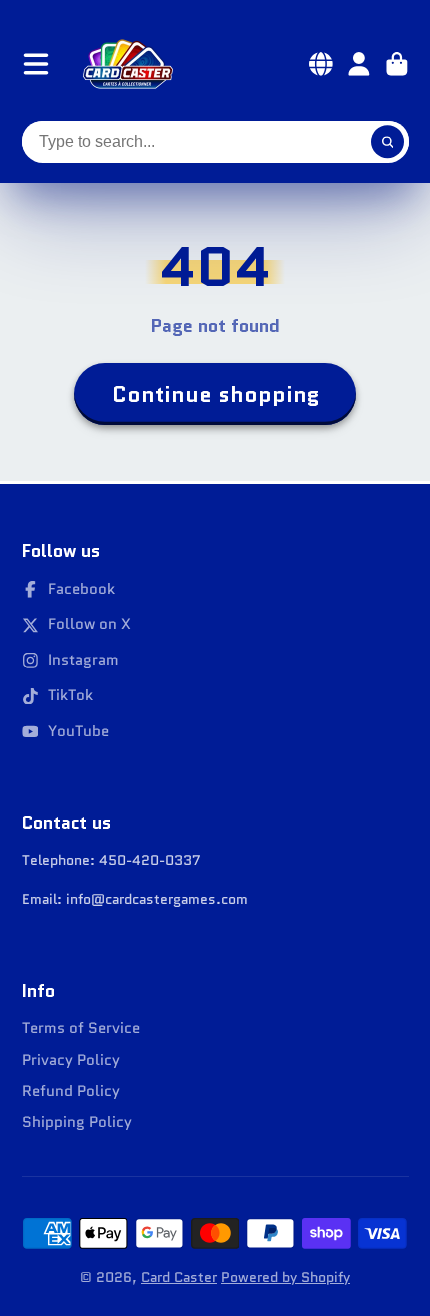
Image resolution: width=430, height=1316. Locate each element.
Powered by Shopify (285, 1277)
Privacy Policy (71, 1060)
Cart (397, 64)
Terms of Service (81, 1028)
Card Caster (179, 1277)
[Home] (128, 64)
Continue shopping (215, 394)
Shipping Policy (77, 1122)
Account (359, 64)
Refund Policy (71, 1091)
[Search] (388, 142)
